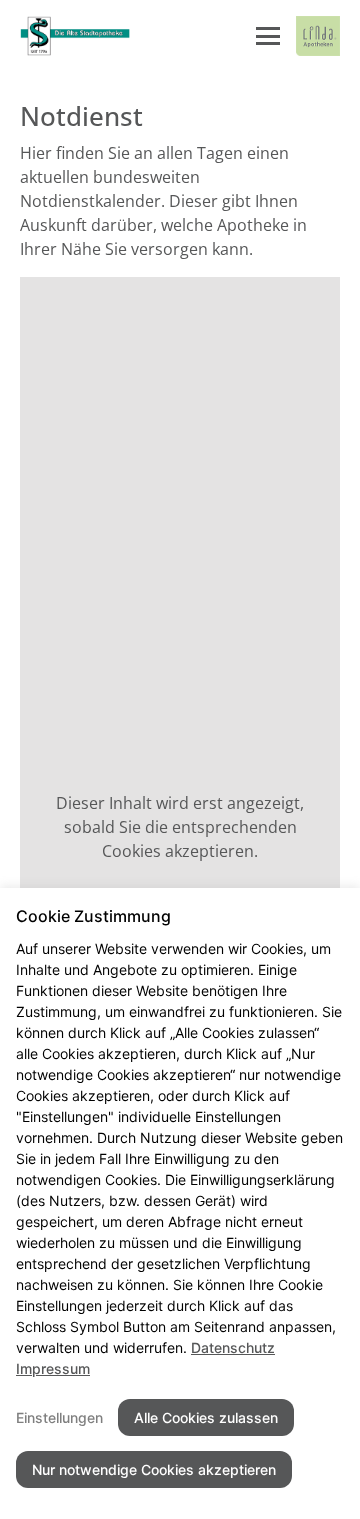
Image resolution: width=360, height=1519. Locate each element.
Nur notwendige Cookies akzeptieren (154, 1469)
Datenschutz (233, 1347)
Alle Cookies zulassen (206, 1417)
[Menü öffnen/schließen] (268, 36)
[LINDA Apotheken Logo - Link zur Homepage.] (318, 36)
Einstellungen (59, 1417)
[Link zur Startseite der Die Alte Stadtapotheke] (75, 36)
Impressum (53, 1368)
